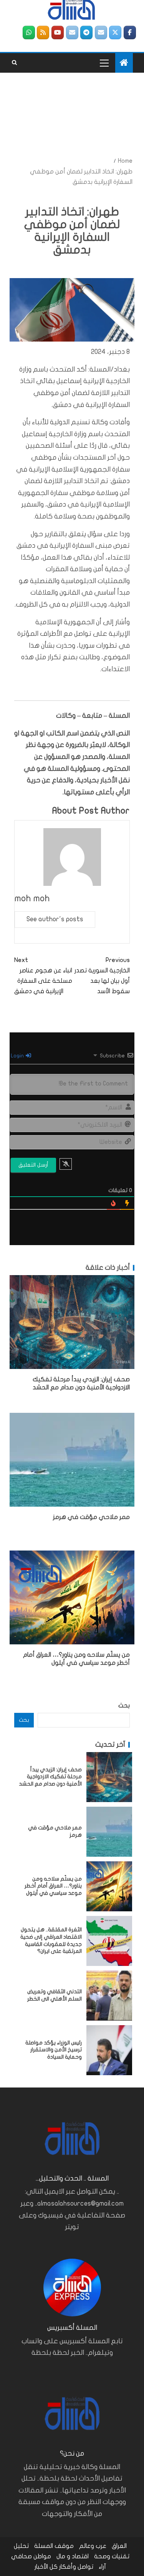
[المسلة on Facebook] (130, 33)
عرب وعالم (93, 2546)
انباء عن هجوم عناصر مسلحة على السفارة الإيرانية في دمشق (43, 976)
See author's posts (55, 919)
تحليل (21, 2546)
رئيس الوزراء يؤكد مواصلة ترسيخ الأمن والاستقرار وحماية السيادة (54, 2050)
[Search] (14, 63)
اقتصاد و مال (73, 2556)
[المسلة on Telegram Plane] (86, 33)
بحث (124, 1706)
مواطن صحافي (31, 2556)
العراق (119, 2546)
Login (18, 1056)
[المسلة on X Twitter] (115, 33)
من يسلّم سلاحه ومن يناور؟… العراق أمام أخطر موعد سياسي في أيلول (53, 1886)
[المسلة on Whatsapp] (29, 33)
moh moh (32, 898)
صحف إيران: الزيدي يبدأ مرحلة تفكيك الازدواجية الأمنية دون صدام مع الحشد (50, 1777)
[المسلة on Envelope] (101, 33)
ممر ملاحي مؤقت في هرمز (91, 1517)
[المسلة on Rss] (43, 33)
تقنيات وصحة (112, 2556)
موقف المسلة (54, 2546)
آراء (102, 2567)
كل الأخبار (46, 2567)
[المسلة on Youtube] (58, 33)
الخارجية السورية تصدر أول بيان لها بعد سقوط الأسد (102, 976)
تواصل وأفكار (76, 2567)
